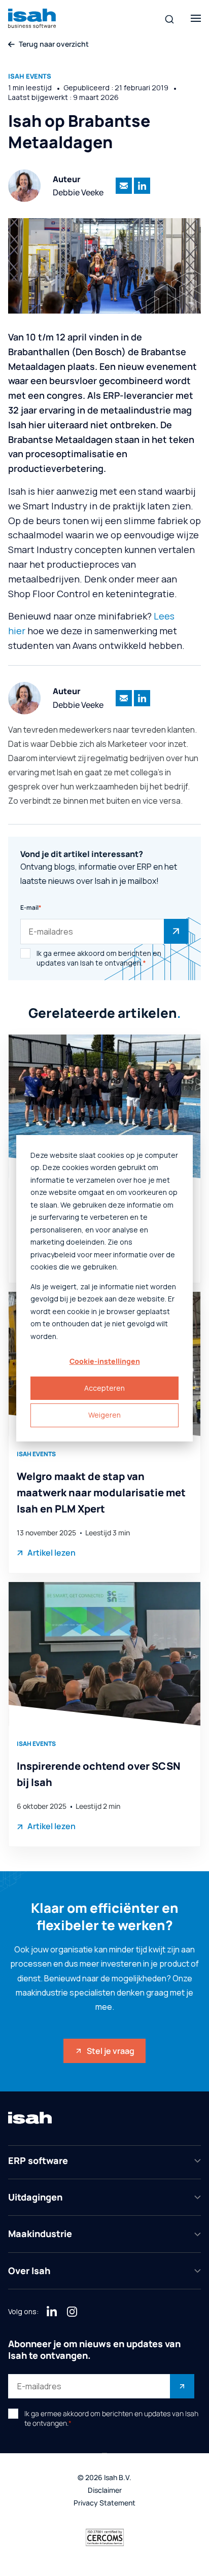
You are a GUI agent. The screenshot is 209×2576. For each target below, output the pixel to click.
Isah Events (30, 76)
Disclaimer (105, 2491)
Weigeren (104, 1415)
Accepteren (104, 1388)
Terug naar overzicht (54, 44)
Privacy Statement (104, 2503)
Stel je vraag (111, 2051)
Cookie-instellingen (105, 1361)
